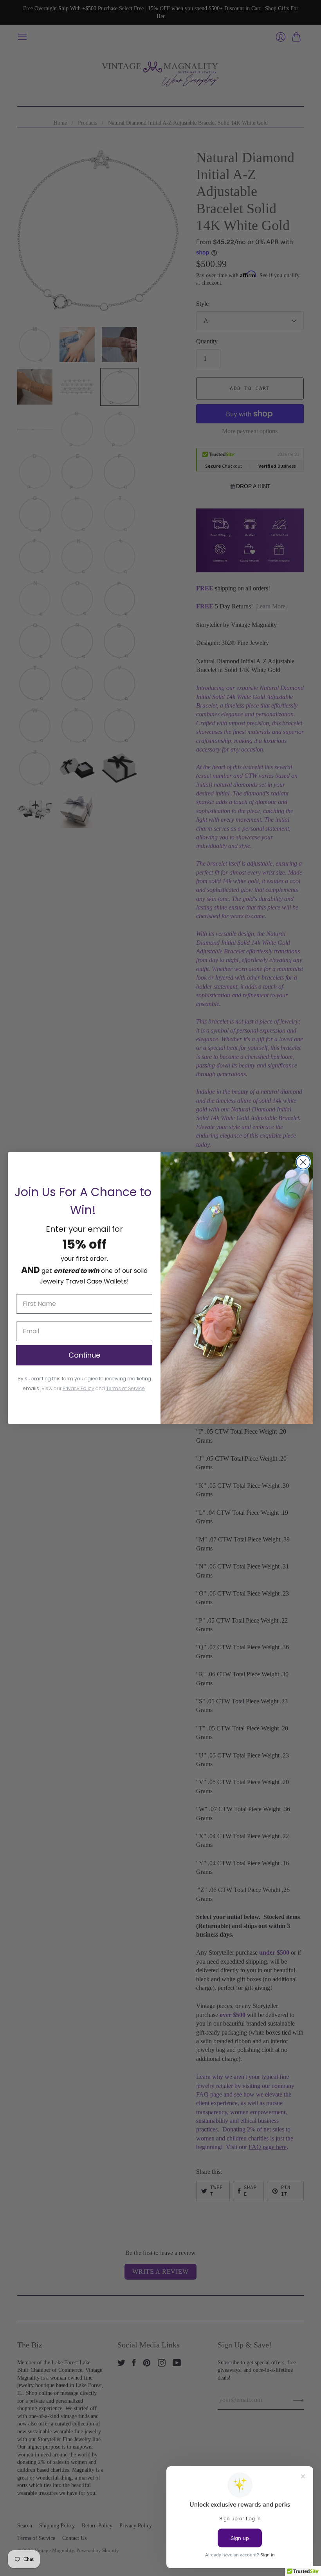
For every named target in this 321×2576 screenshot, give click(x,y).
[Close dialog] (303, 1162)
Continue (84, 1355)
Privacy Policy (78, 1388)
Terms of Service (125, 1388)
